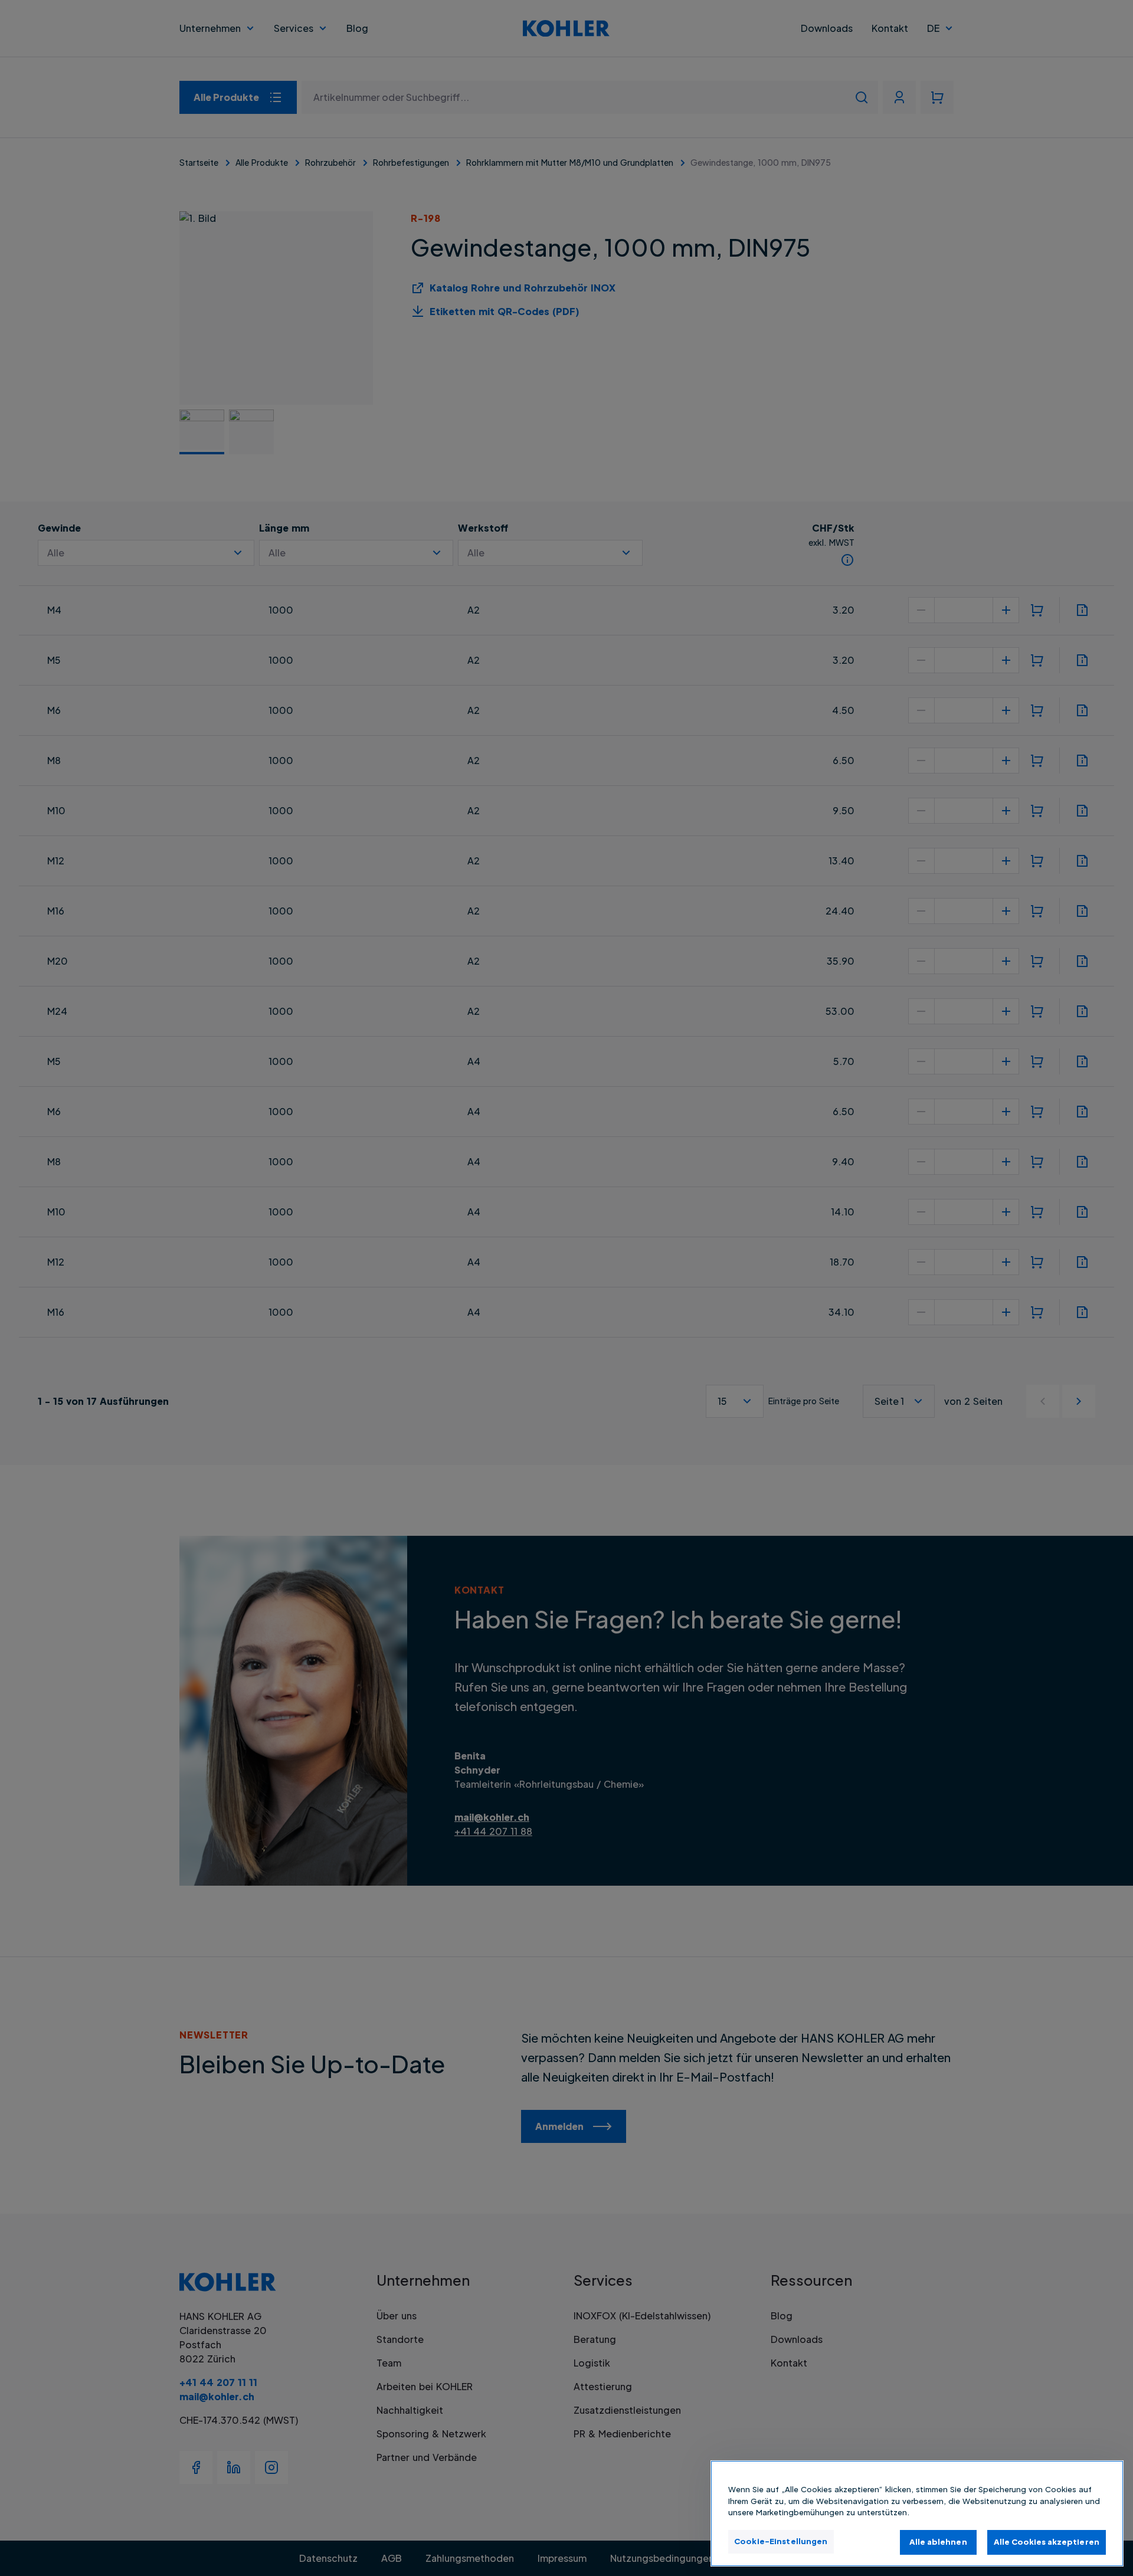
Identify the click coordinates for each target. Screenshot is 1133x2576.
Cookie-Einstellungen (781, 2541)
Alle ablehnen (938, 2542)
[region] (917, 2513)
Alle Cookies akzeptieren (1047, 2542)
